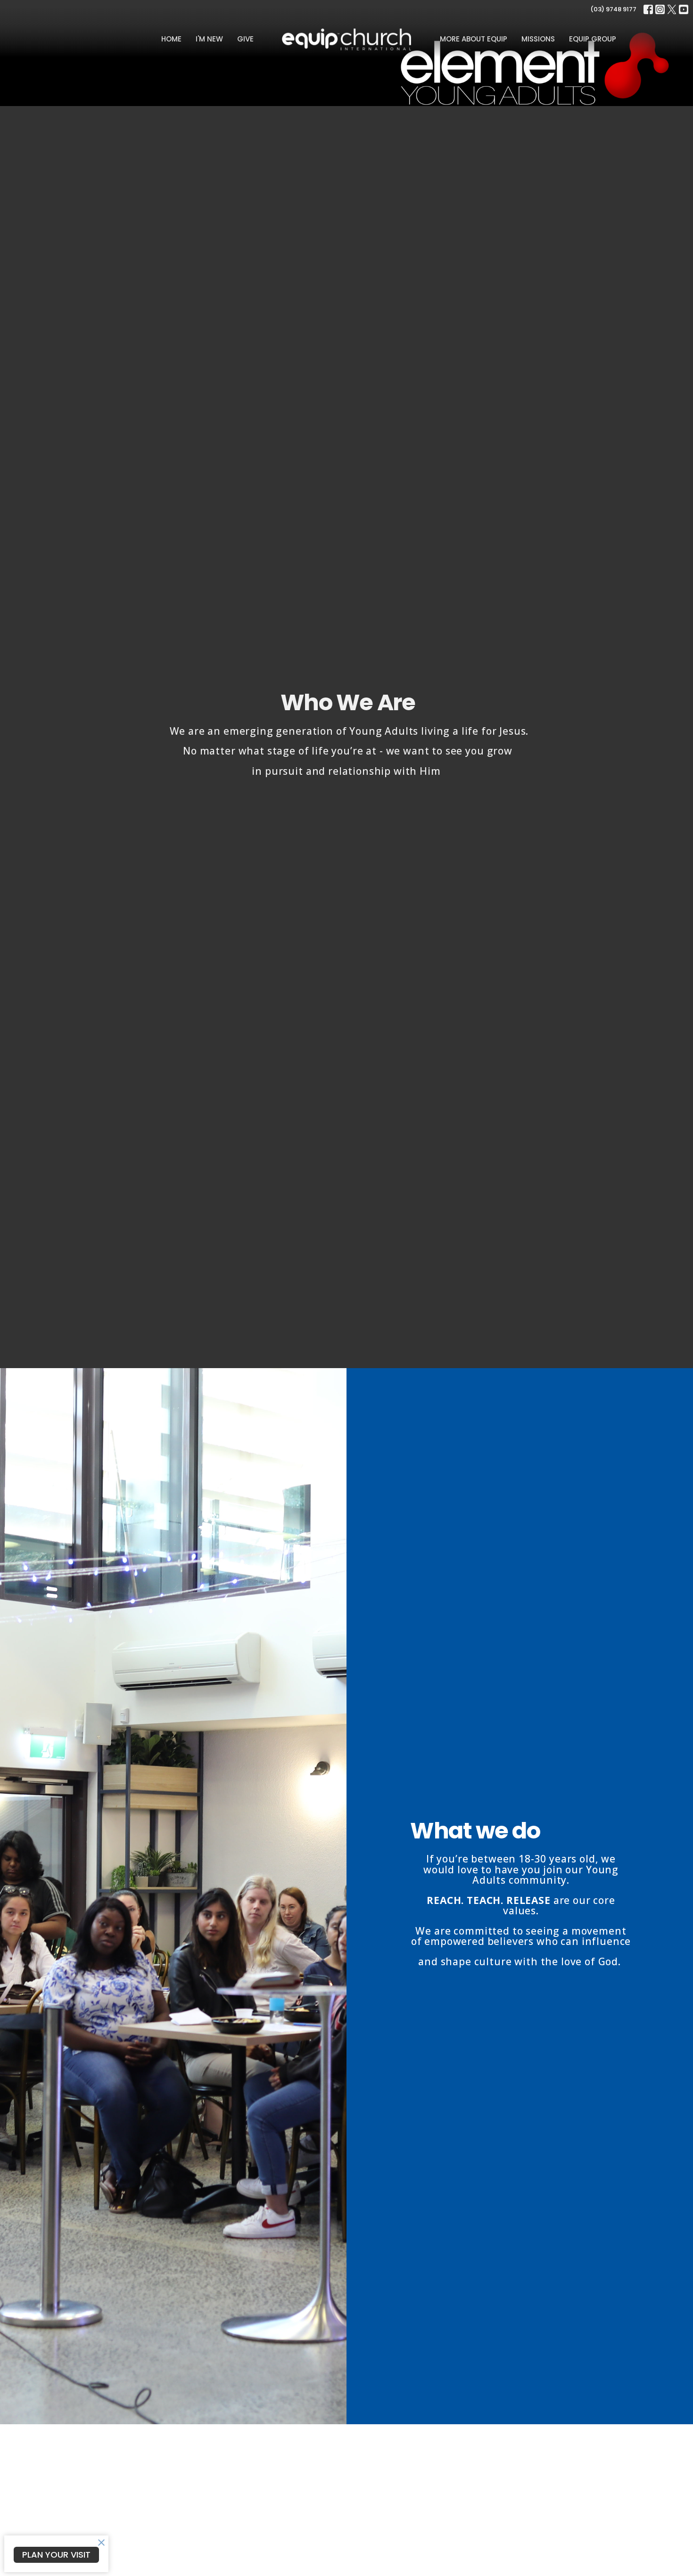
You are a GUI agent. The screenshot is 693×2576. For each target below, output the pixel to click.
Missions (538, 39)
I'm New (209, 39)
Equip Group (593, 39)
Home (171, 39)
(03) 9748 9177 (613, 9)
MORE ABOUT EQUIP (474, 39)
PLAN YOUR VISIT (56, 2555)
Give (245, 39)
